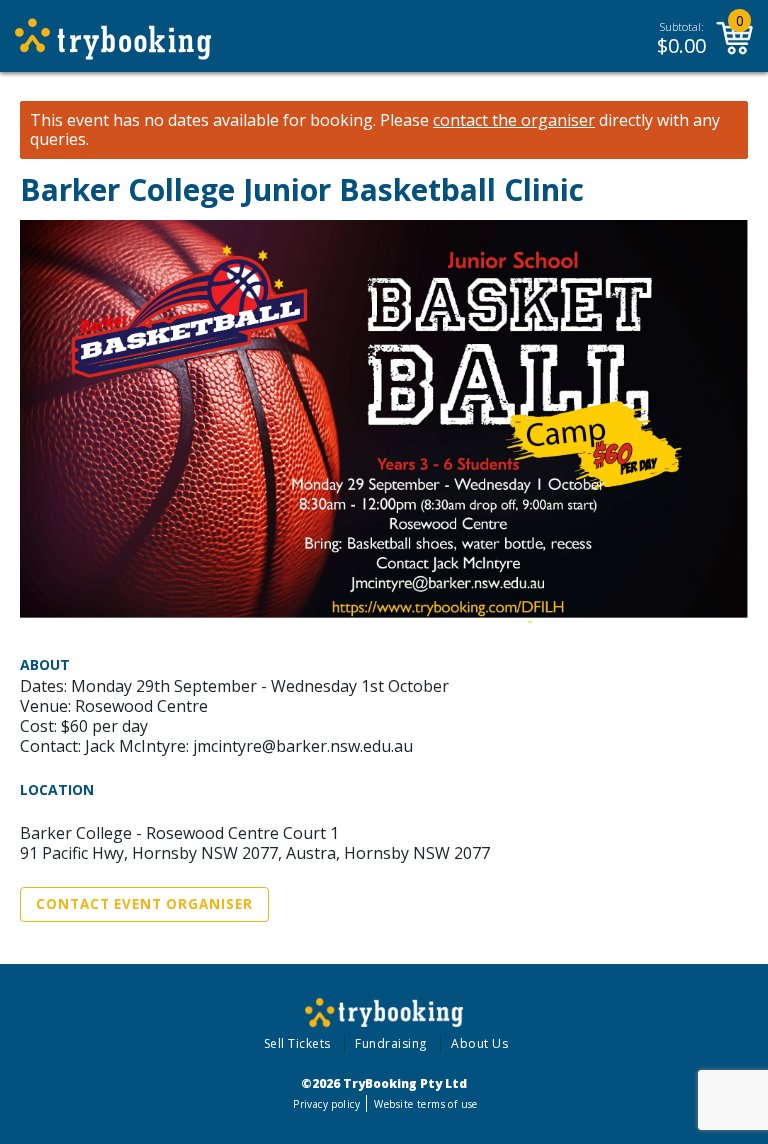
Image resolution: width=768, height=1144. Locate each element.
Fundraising (391, 1043)
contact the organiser (514, 120)
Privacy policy (326, 1104)
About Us (479, 1043)
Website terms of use (425, 1104)
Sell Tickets (297, 1043)
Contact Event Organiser (144, 904)
